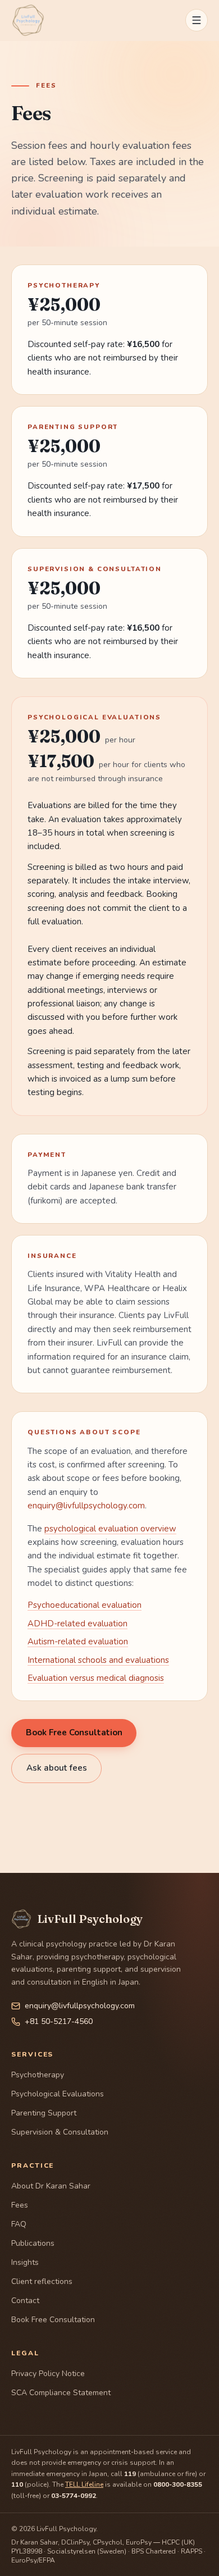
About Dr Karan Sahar (51, 2186)
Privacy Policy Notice (48, 2374)
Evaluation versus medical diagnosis (96, 1678)
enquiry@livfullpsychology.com (86, 1506)
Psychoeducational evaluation (85, 1605)
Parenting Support (44, 2113)
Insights (25, 2262)
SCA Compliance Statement (61, 2393)
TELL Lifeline (84, 2484)
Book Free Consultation (74, 1732)
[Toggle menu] (197, 20)
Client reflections (42, 2281)
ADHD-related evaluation (77, 1624)
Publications (33, 2243)
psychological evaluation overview (110, 1529)
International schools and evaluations (98, 1660)
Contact (25, 2301)
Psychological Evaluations (58, 2094)
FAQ (19, 2224)
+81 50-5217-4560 (59, 2021)
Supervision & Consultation (60, 2132)
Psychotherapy (38, 2075)
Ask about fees (57, 1768)
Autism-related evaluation (78, 1642)
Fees (20, 2205)
